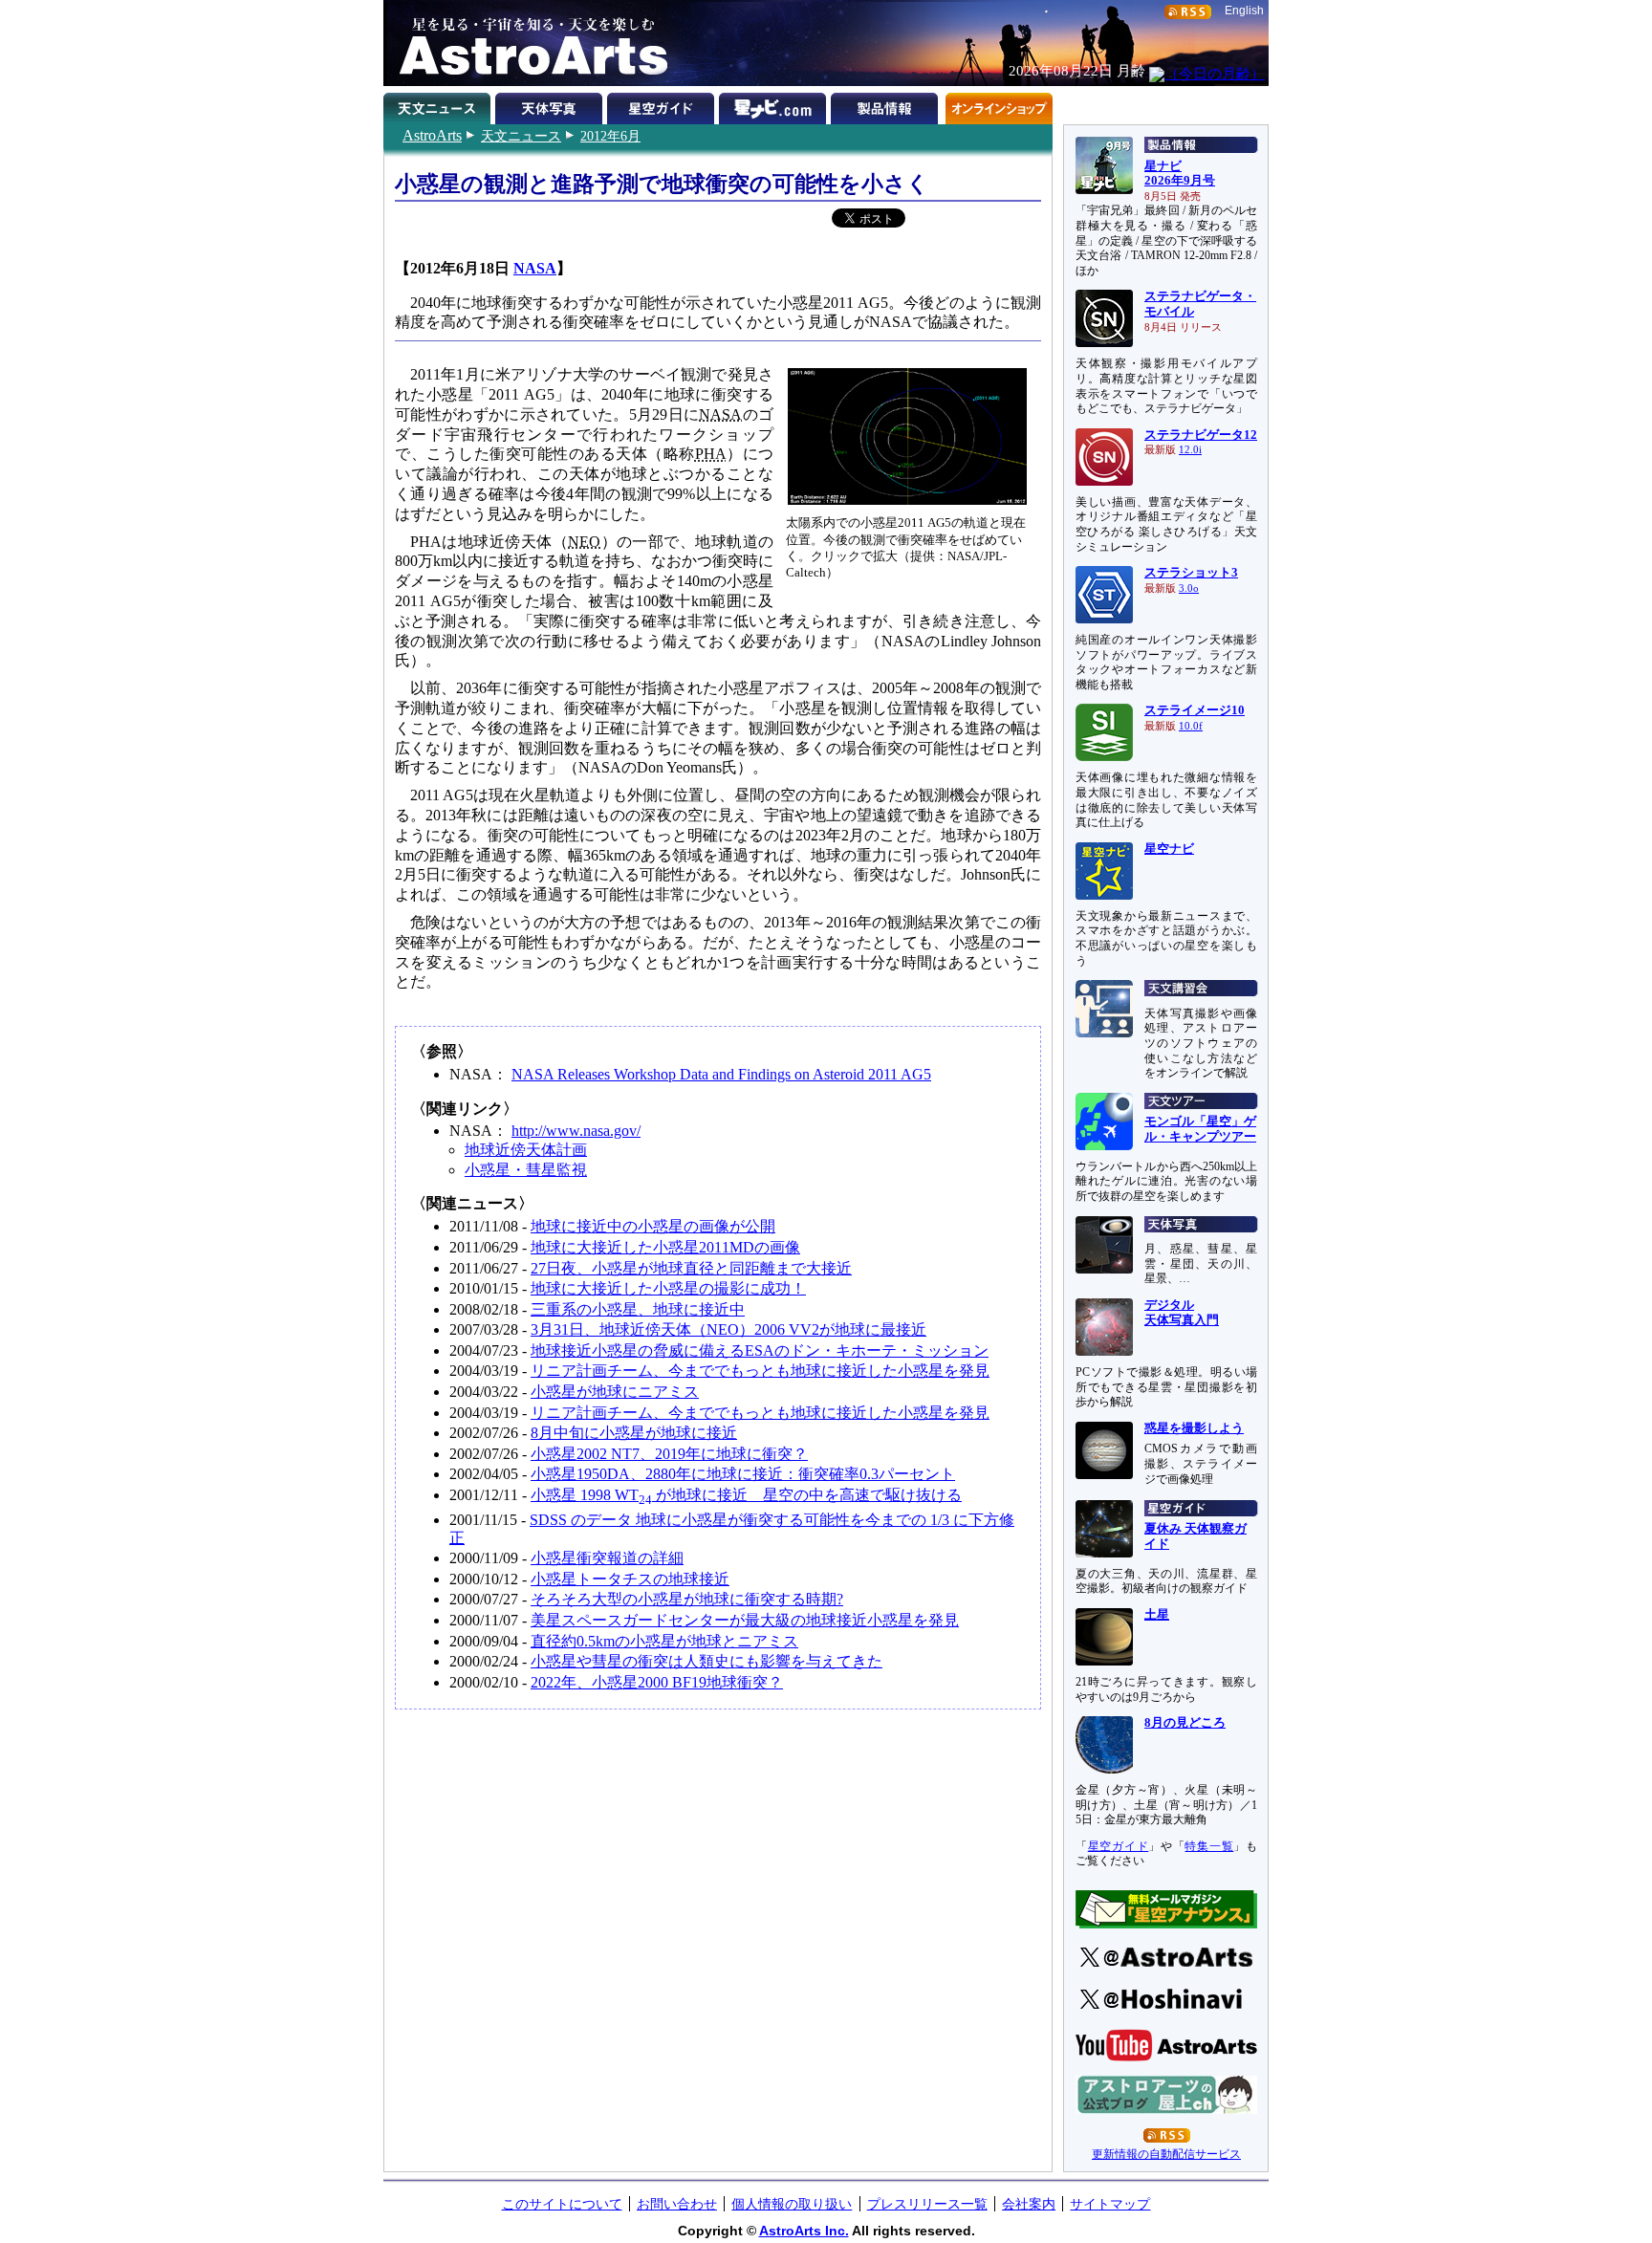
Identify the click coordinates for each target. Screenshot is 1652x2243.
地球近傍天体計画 (526, 1150)
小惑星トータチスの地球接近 (630, 1579)
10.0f (1191, 726)
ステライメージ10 (1195, 710)
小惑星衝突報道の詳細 (607, 1558)
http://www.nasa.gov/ (576, 1131)
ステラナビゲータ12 (1201, 435)
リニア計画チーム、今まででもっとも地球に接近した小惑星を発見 (760, 1371)
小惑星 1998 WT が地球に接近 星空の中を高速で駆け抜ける (746, 1495)
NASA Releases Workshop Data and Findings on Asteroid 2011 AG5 (721, 1074)
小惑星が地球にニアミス (615, 1392)
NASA (535, 268)
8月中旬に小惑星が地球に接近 (634, 1433)
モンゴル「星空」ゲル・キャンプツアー (1200, 1129)
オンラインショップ (999, 105)
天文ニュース (521, 136)
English (1244, 11)
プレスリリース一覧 (927, 2204)
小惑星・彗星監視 (526, 1170)
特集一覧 (1209, 1846)
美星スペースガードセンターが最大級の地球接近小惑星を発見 (745, 1620)
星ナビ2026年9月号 (1180, 174)
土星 (1157, 1615)
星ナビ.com (775, 105)
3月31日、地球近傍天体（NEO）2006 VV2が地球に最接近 (728, 1329)
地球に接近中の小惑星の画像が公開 (653, 1226)
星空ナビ (1169, 849)
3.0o (1189, 588)
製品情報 (887, 105)
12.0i (1190, 450)
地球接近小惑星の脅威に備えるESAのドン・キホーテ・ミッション (760, 1350)
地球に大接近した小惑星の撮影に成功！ (668, 1288)
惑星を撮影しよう (1194, 1428)
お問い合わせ (677, 2204)
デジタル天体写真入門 (1182, 1313)
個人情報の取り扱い (792, 2204)
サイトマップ (1110, 2204)
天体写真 (551, 105)
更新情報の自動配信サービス (1166, 2154)
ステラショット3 (1191, 573)
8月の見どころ (1185, 1723)
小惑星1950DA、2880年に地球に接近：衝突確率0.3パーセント (743, 1474)
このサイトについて (562, 2204)
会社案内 (1029, 2204)
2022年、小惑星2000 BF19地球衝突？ (657, 1682)
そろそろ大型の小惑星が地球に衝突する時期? (687, 1599)
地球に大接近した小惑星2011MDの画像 (665, 1247)
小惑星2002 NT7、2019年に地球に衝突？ (669, 1454)
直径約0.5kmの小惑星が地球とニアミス (664, 1641)
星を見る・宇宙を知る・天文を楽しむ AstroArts (527, 43)
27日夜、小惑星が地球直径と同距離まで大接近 (691, 1268)
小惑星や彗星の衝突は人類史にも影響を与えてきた (706, 1661)
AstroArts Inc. (804, 2231)
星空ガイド (663, 105)
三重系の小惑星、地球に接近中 (638, 1309)
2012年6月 (610, 136)
